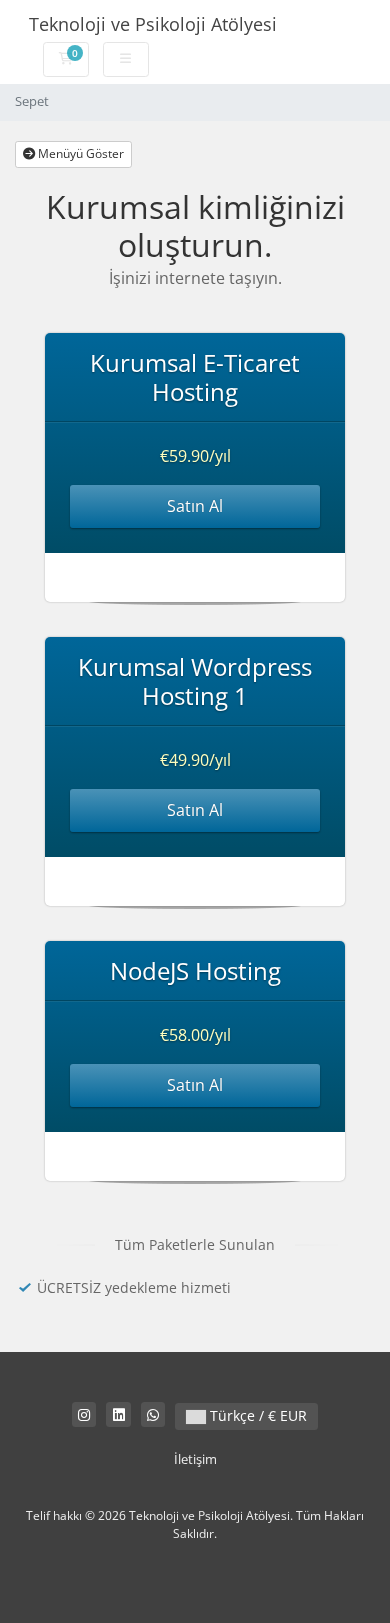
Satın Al (195, 506)
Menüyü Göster (79, 153)
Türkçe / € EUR (256, 1415)
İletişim (195, 1459)
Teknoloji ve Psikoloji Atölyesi (153, 24)
